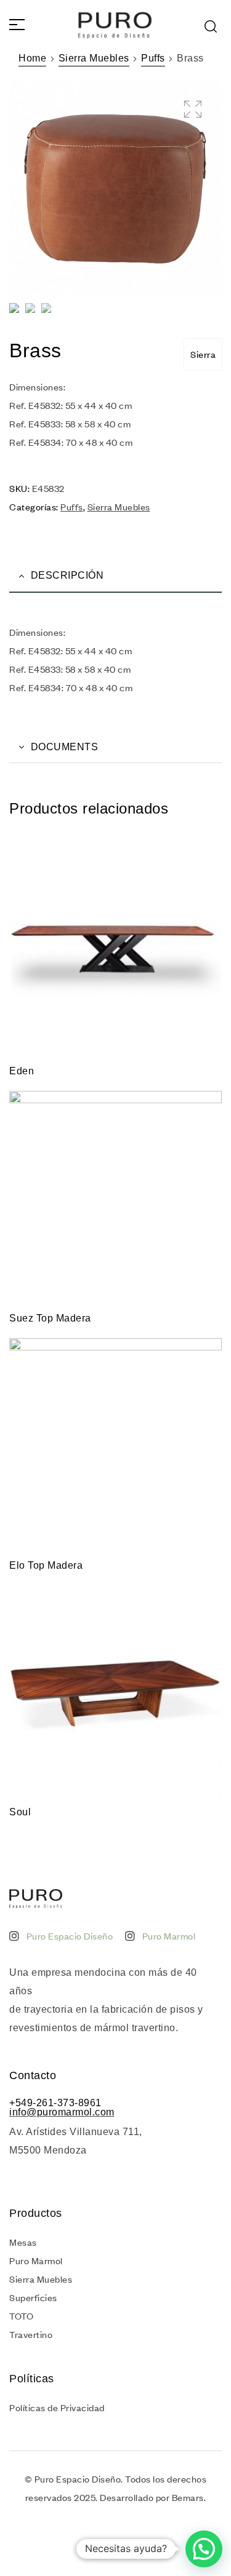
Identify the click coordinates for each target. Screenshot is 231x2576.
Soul (20, 1812)
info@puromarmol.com (62, 2112)
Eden (22, 1071)
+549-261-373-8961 (55, 2103)
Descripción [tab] (67, 575)
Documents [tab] (65, 747)
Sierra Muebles (94, 58)
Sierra (203, 354)
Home (32, 58)
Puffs (153, 58)
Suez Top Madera (50, 1318)
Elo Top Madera (46, 1565)
